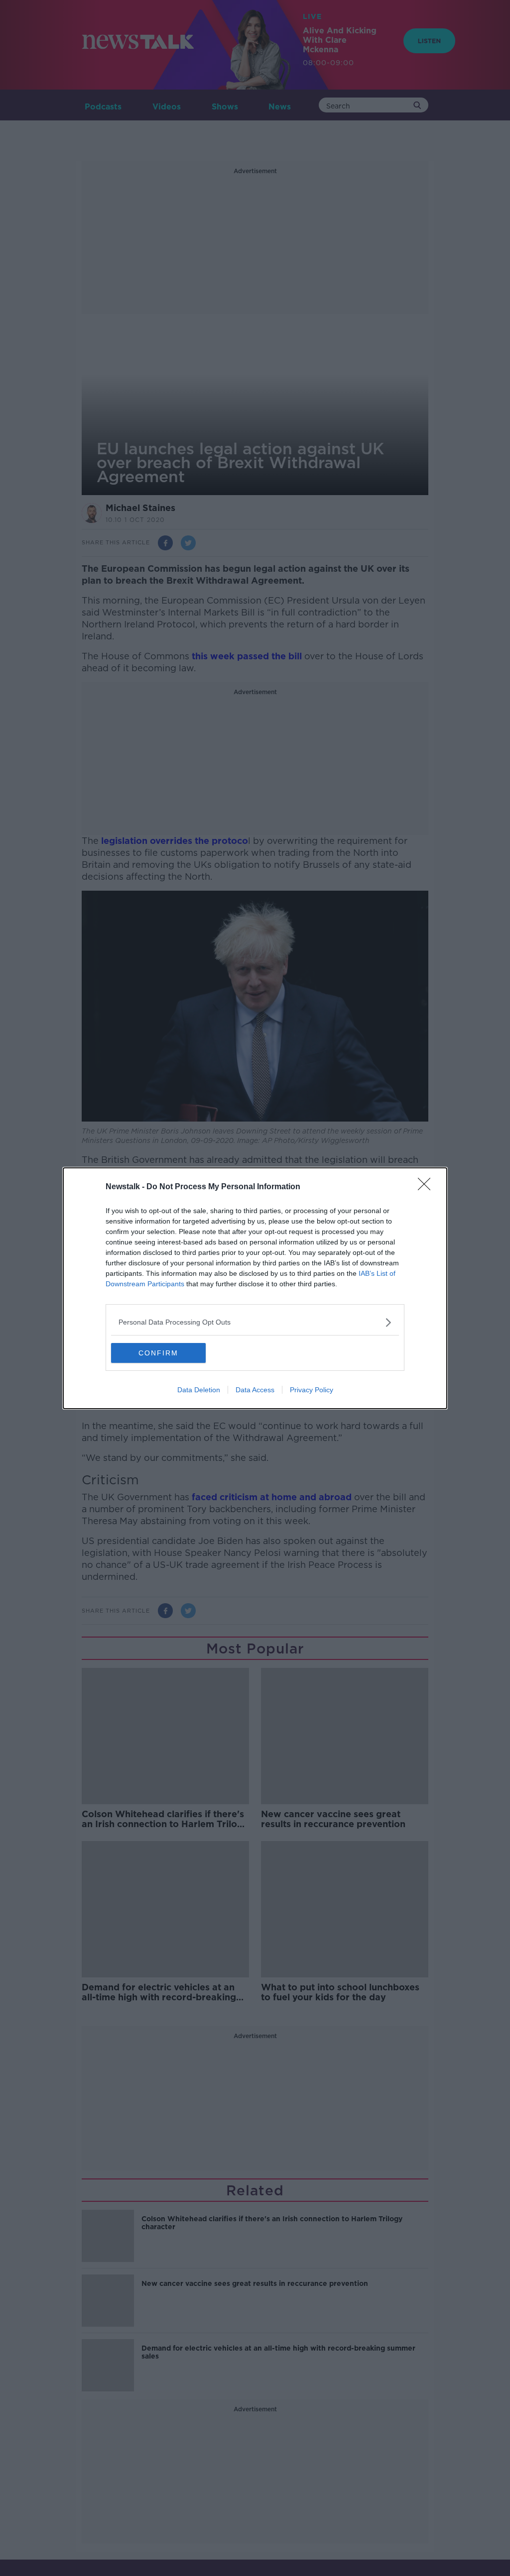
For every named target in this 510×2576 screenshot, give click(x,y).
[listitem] (255, 1322)
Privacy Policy (312, 1390)
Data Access (255, 1390)
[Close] (427, 1187)
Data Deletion (199, 1390)
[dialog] (255, 1288)
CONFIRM (158, 1353)
